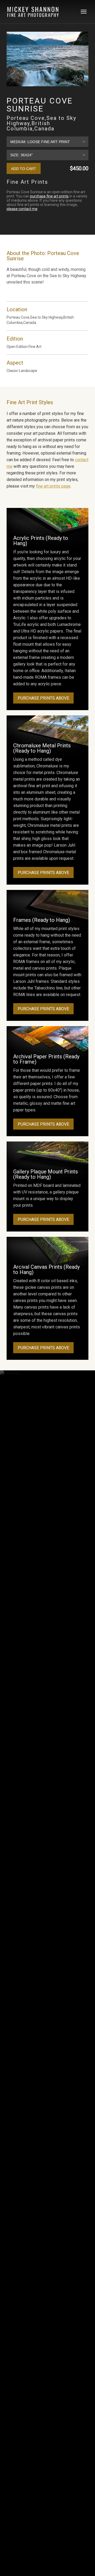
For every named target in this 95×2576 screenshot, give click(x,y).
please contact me (22, 209)
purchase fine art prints (49, 196)
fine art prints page (53, 486)
